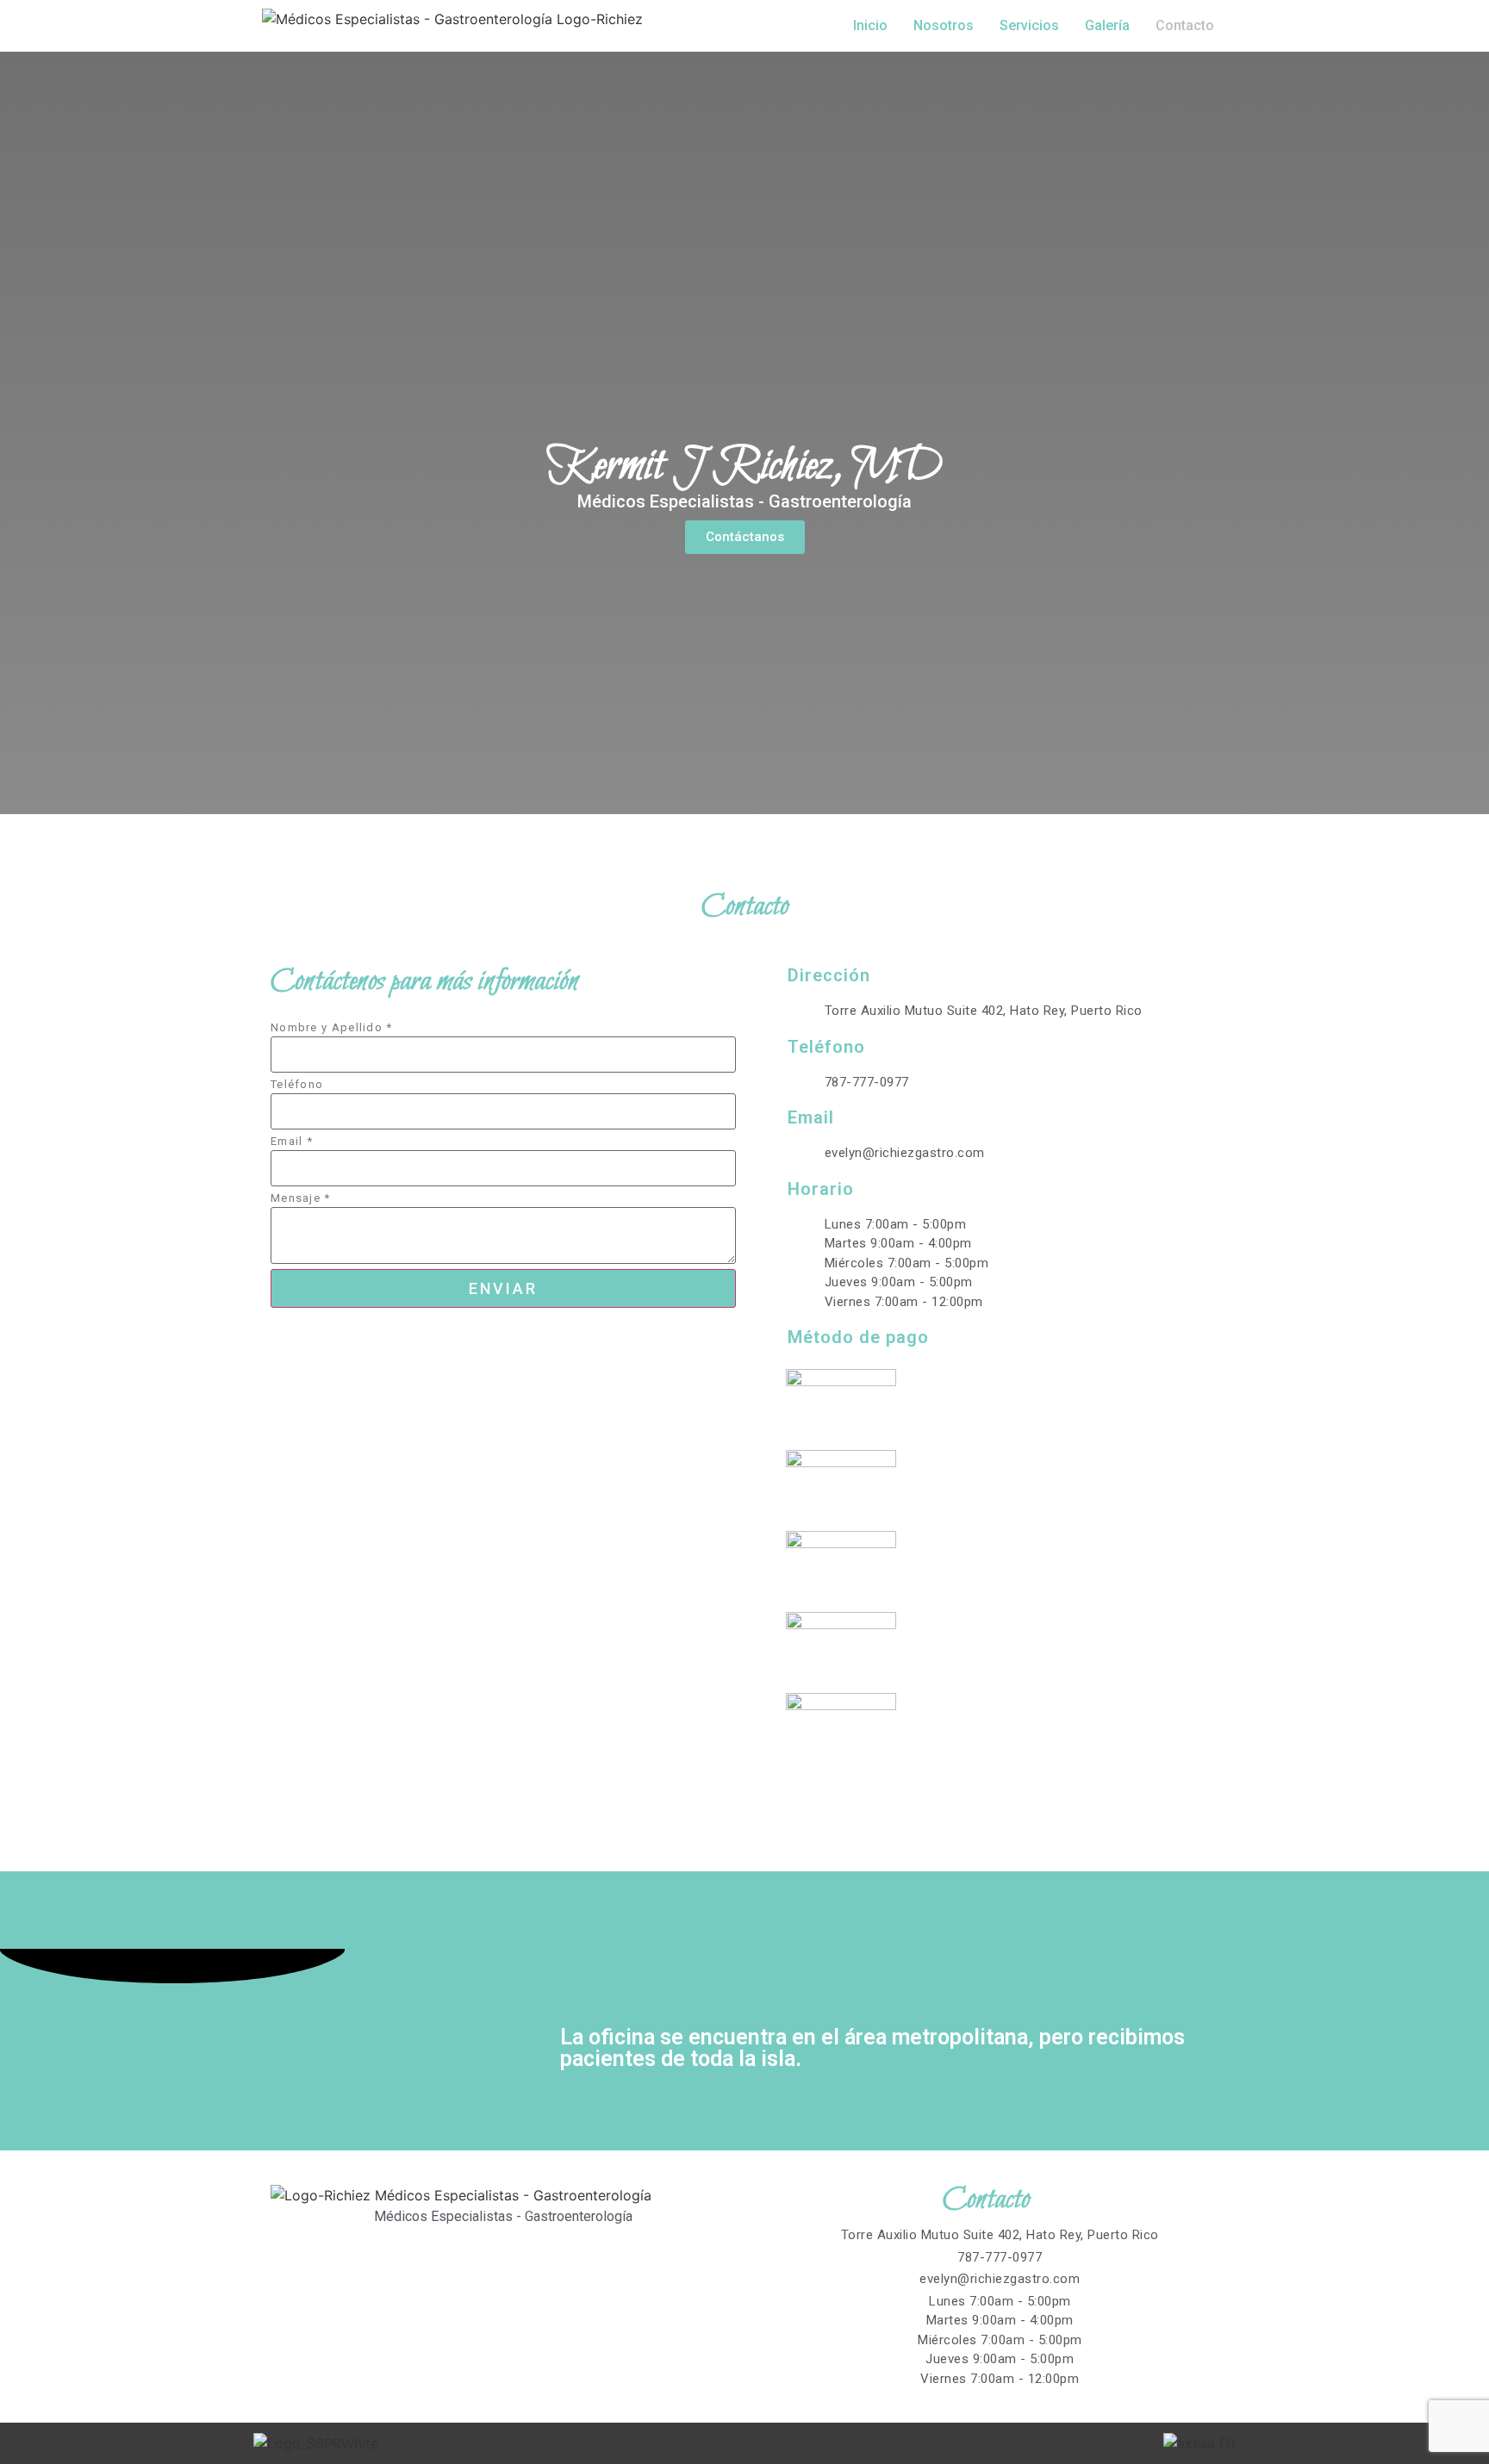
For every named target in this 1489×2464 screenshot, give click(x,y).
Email (292, 1141)
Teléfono (297, 1084)
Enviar (503, 1288)
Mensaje (301, 1198)
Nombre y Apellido (332, 1027)
